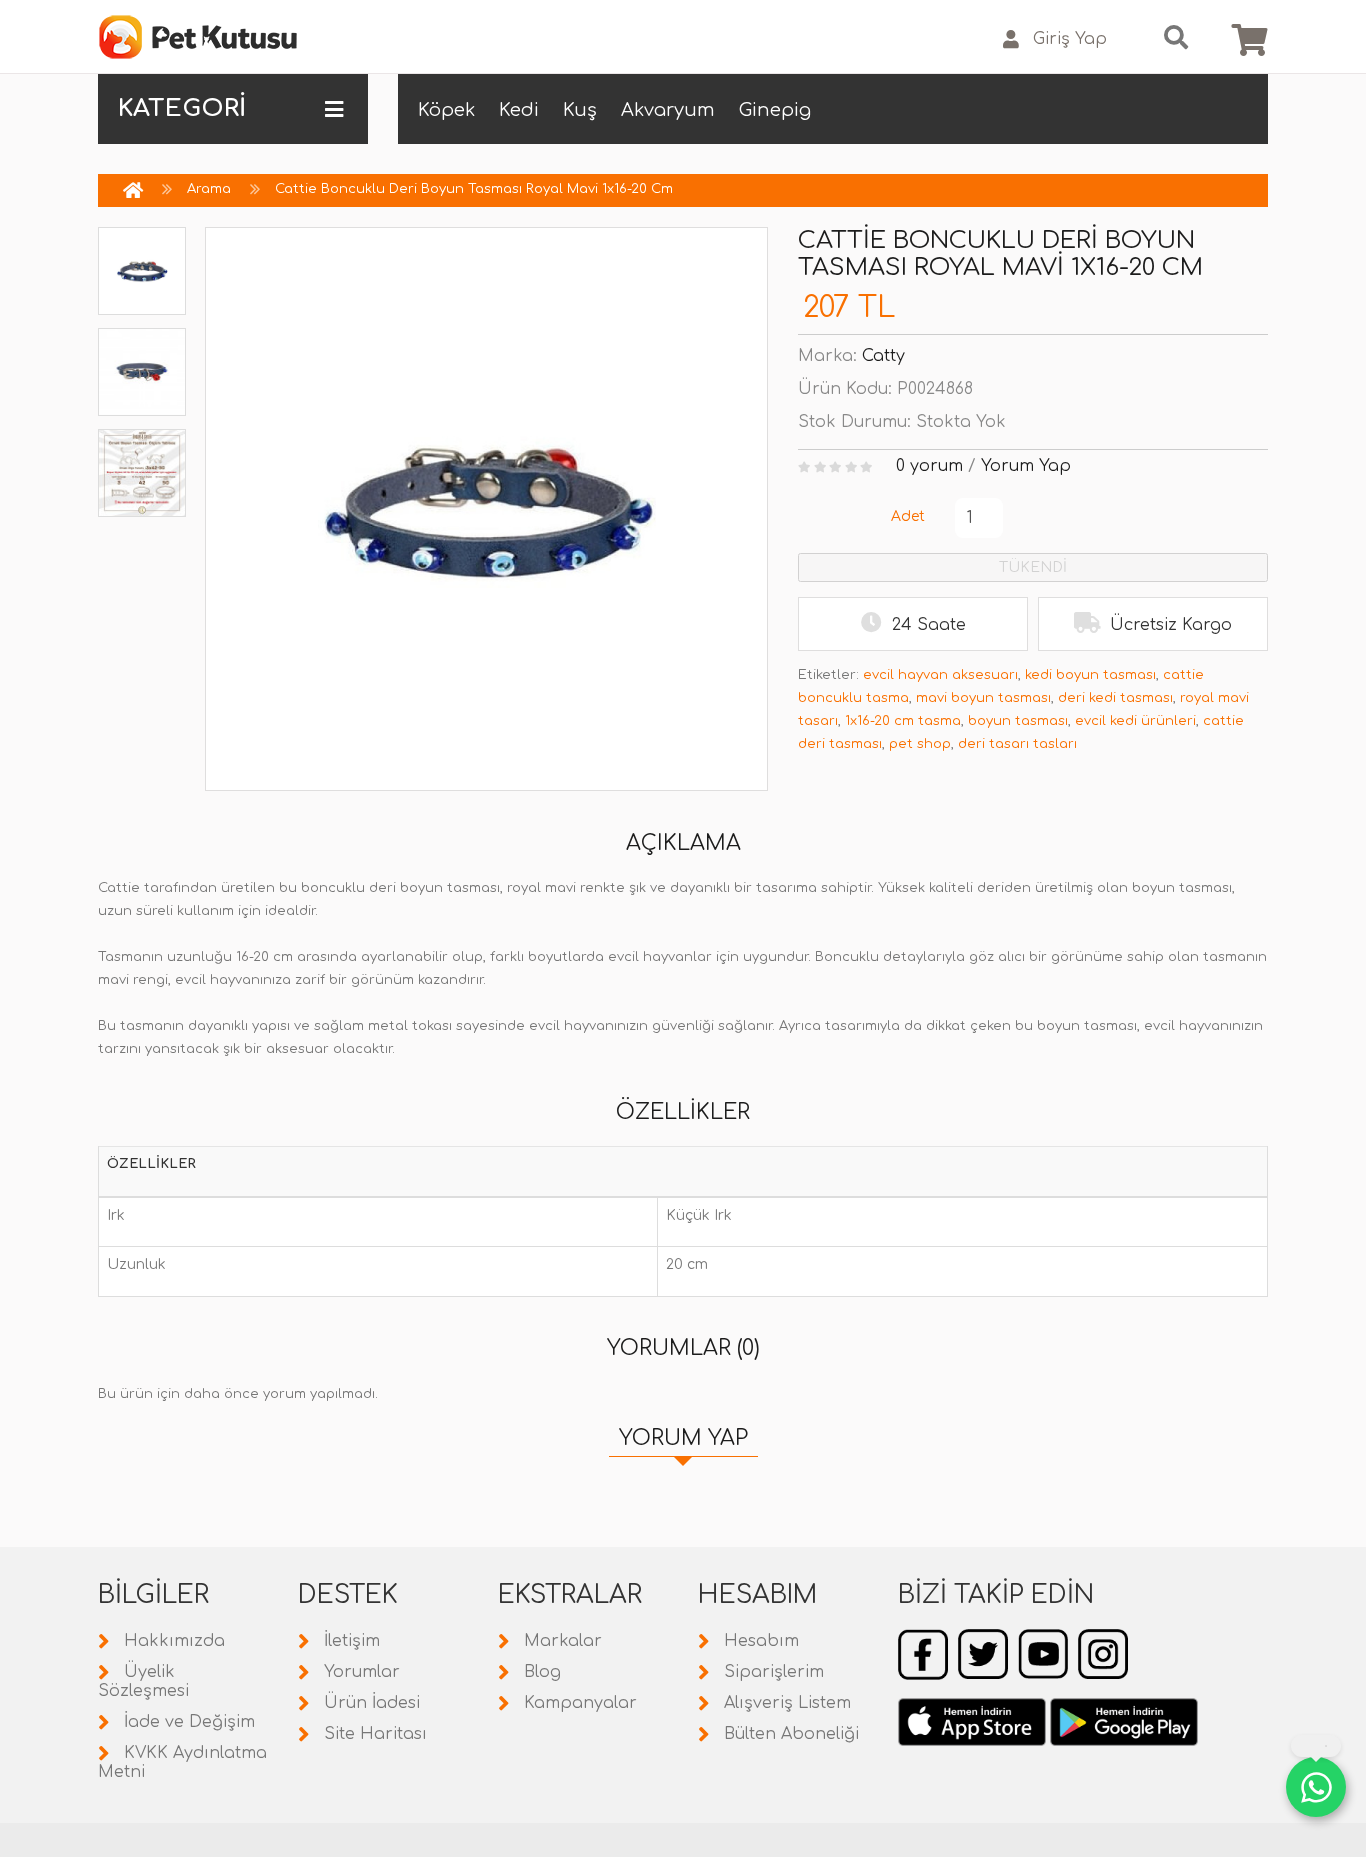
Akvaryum (668, 110)
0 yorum (929, 466)
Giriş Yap (1070, 39)
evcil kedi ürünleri (1135, 721)
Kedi (519, 110)
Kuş (580, 110)
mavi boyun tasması (983, 698)
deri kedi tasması (1115, 698)
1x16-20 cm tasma (903, 721)
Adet (908, 516)
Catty (883, 356)
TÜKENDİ (1033, 567)
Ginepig (775, 110)
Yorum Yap (1026, 466)
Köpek (446, 110)
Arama (209, 189)
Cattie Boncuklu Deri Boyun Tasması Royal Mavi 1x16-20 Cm (474, 189)
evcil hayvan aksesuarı (940, 675)
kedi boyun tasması (1090, 675)
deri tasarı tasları (1017, 744)
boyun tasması (1018, 721)
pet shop (920, 744)
